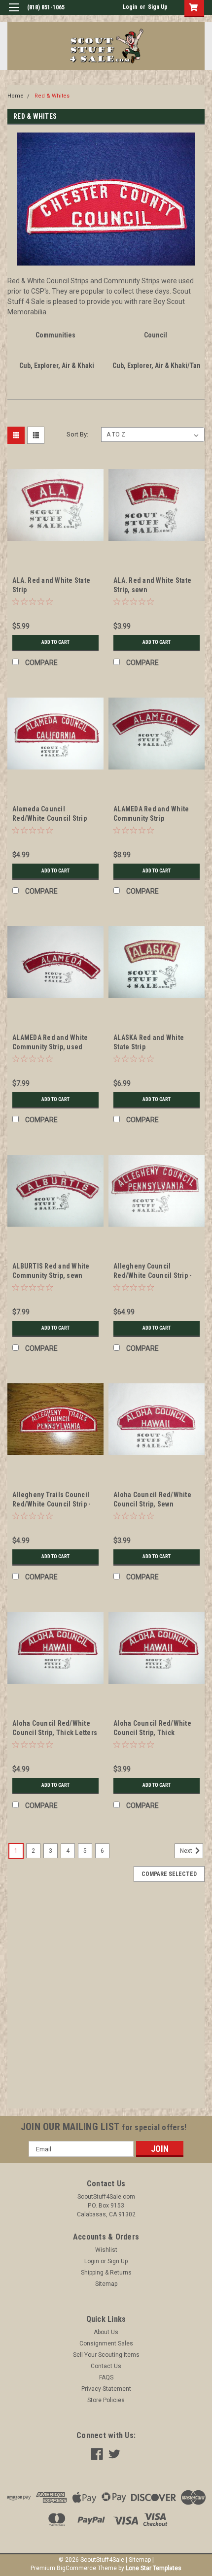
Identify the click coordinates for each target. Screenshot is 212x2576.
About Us (106, 2332)
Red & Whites (52, 96)
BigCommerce (76, 2568)
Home (16, 96)
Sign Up (158, 7)
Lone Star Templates (154, 2568)
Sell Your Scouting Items (106, 2355)
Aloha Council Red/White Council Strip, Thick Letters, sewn (152, 1733)
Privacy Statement (106, 2389)
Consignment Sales (106, 2343)
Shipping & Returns (106, 2273)
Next (187, 1851)
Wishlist (106, 2250)
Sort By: (77, 434)
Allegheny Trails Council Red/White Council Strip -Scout (52, 1504)
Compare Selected (169, 1874)
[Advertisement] (106, 2003)
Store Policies (106, 2400)
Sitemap (106, 2284)
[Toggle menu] (14, 14)
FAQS (106, 2377)
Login (130, 7)
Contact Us (106, 2366)
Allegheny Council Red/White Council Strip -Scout (153, 1275)
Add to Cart (55, 642)
